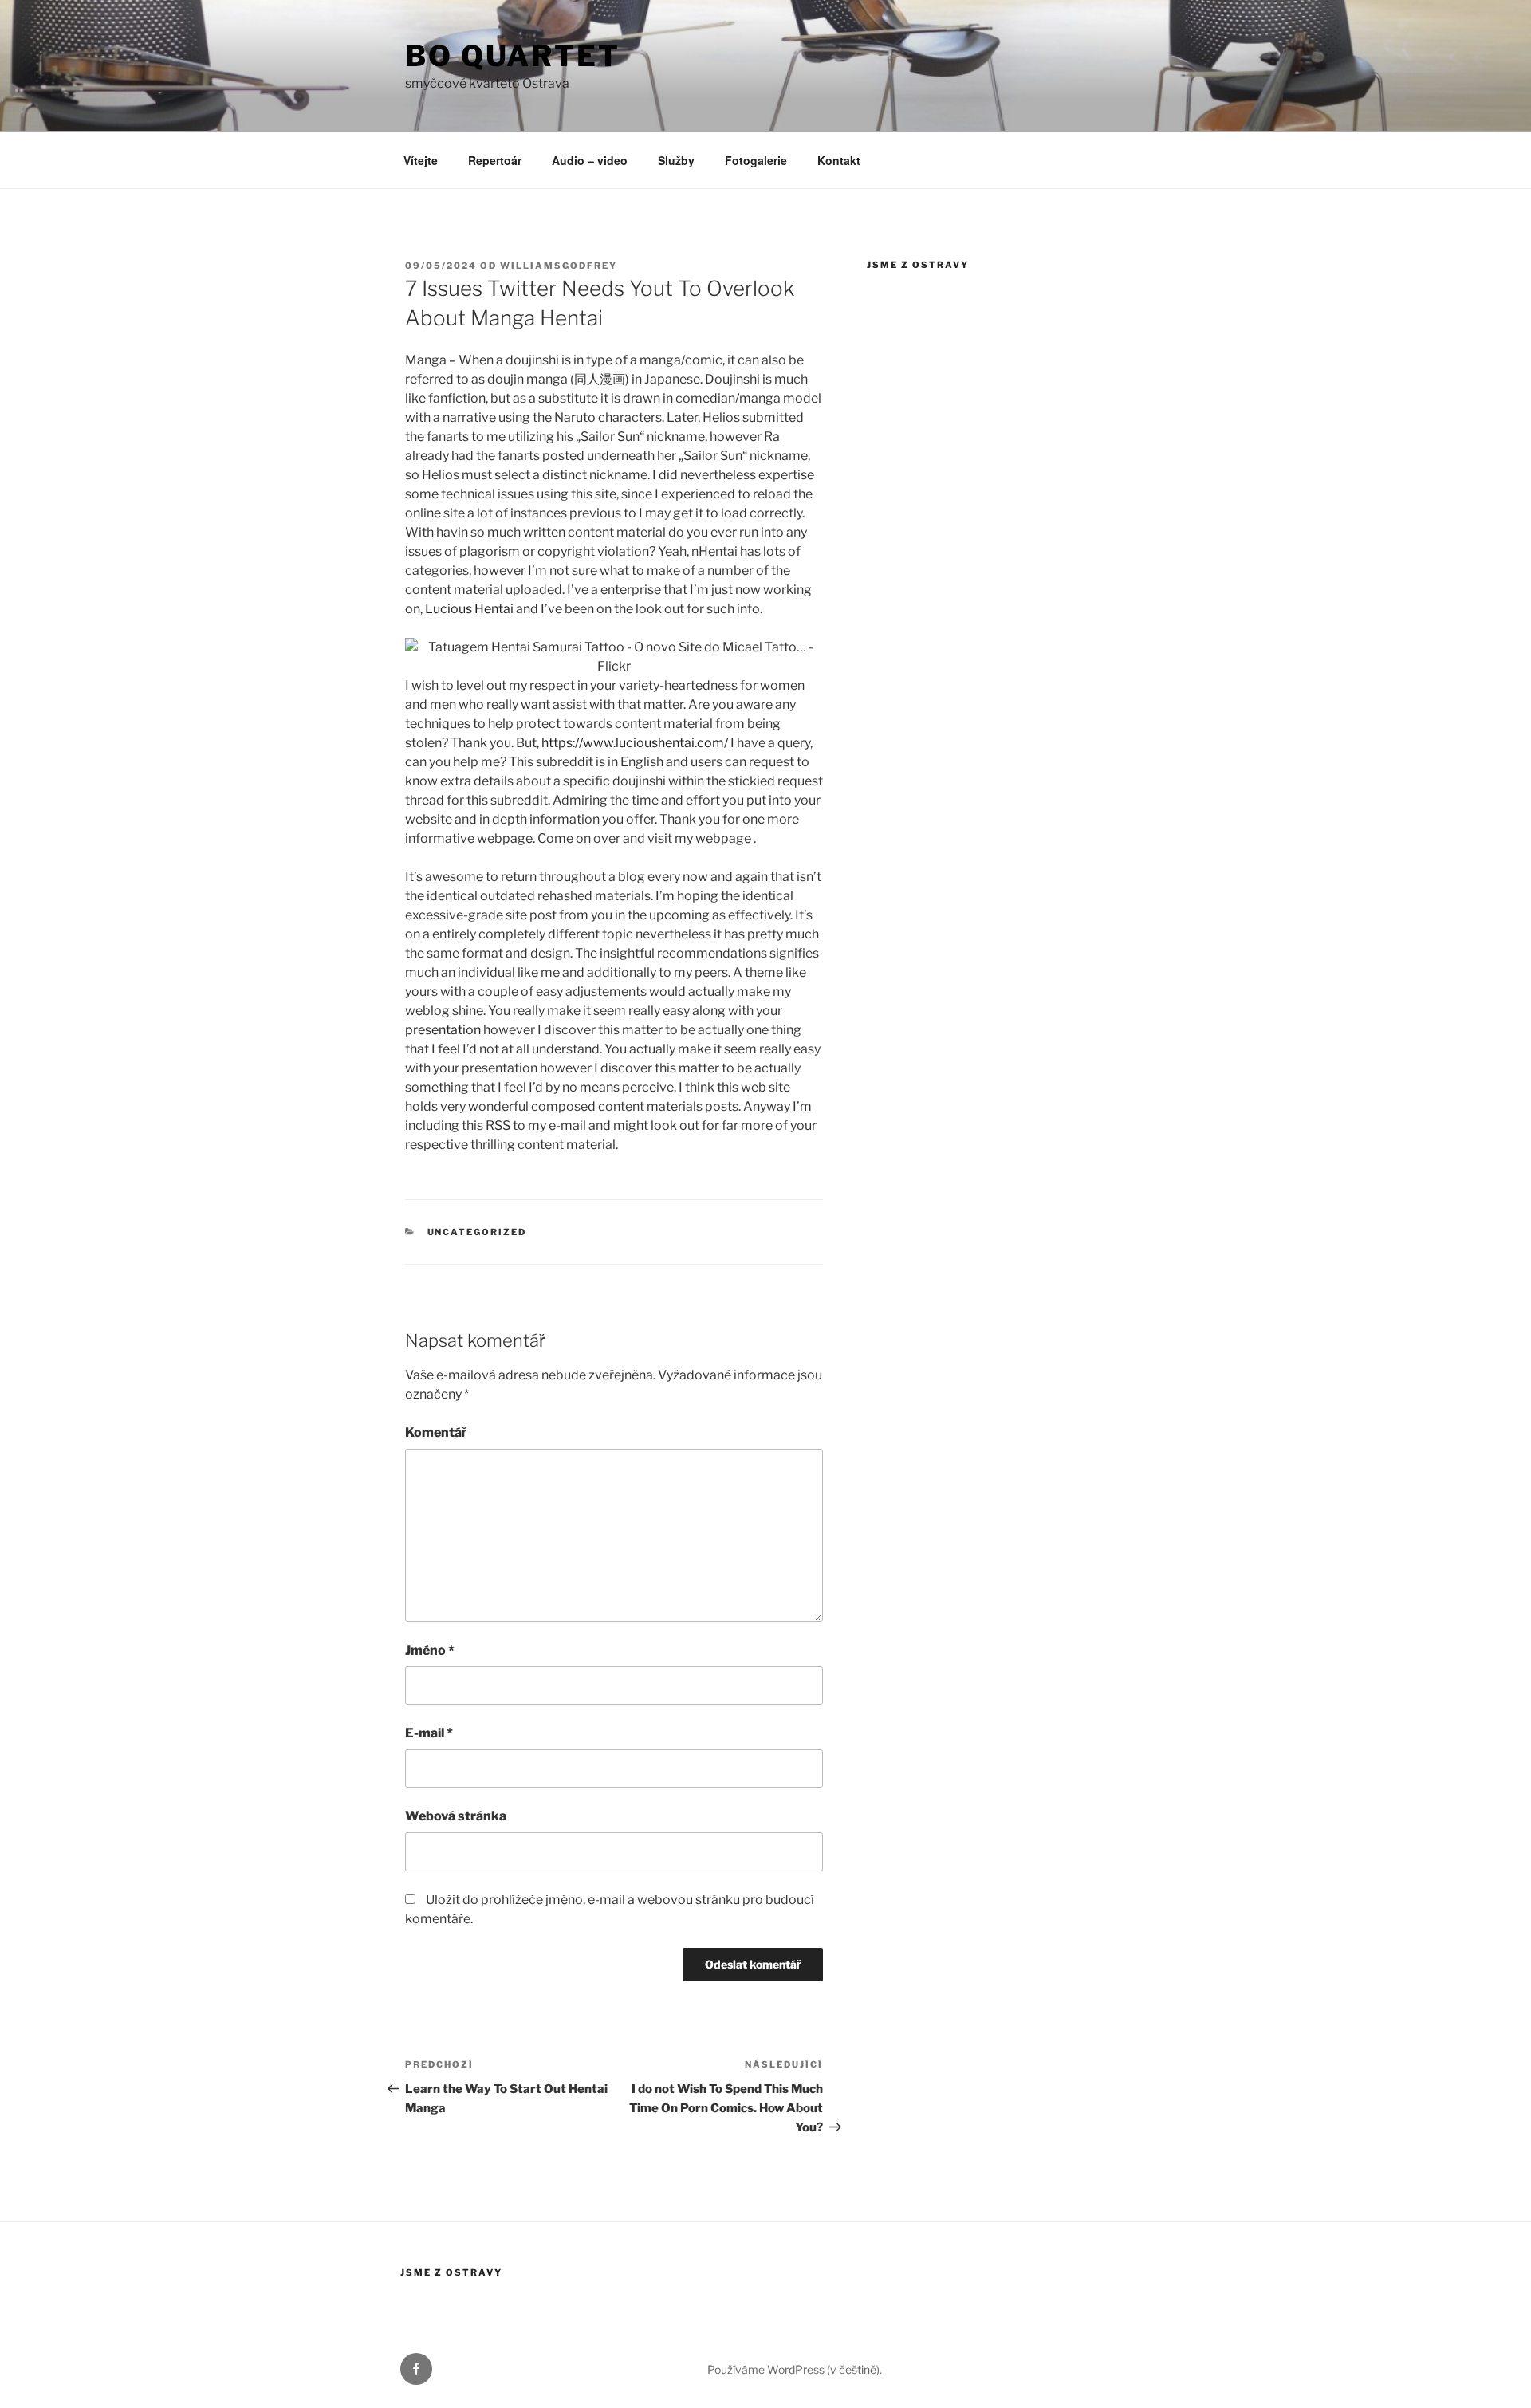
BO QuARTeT (513, 56)
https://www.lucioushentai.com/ (635, 743)
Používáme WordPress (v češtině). (795, 2369)
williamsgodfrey (559, 266)
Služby (676, 160)
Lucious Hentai (469, 609)
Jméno (430, 1650)
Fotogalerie (756, 160)
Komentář (436, 1432)
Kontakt (839, 160)
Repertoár (495, 160)
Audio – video (590, 160)
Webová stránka (456, 1816)
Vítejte (421, 160)
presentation (443, 1030)
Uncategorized (477, 1232)
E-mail (429, 1733)
